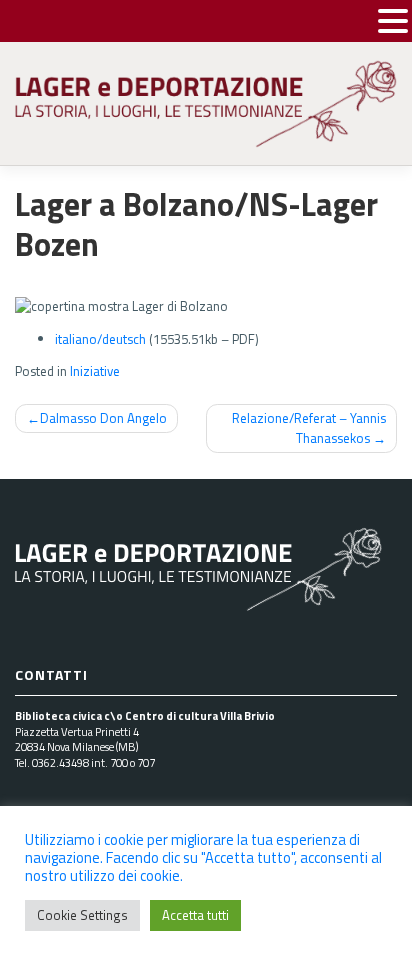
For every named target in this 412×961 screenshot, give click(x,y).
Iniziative (95, 371)
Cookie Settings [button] (82, 915)
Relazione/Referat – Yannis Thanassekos (309, 428)
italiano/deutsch (100, 339)
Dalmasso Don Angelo (103, 418)
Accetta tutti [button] (195, 915)
